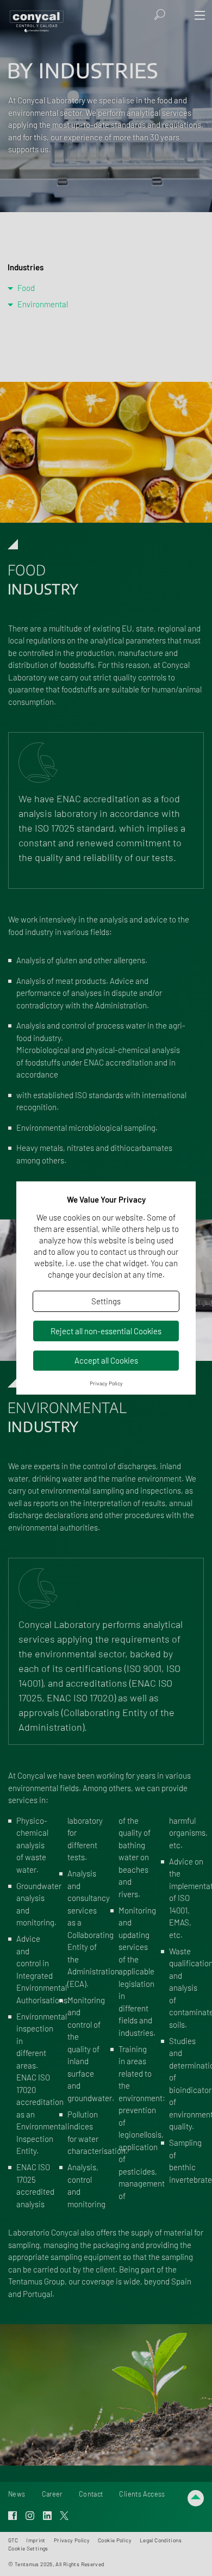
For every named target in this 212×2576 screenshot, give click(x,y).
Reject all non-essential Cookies (106, 1331)
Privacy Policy (106, 1383)
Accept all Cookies (106, 1360)
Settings (106, 1301)
